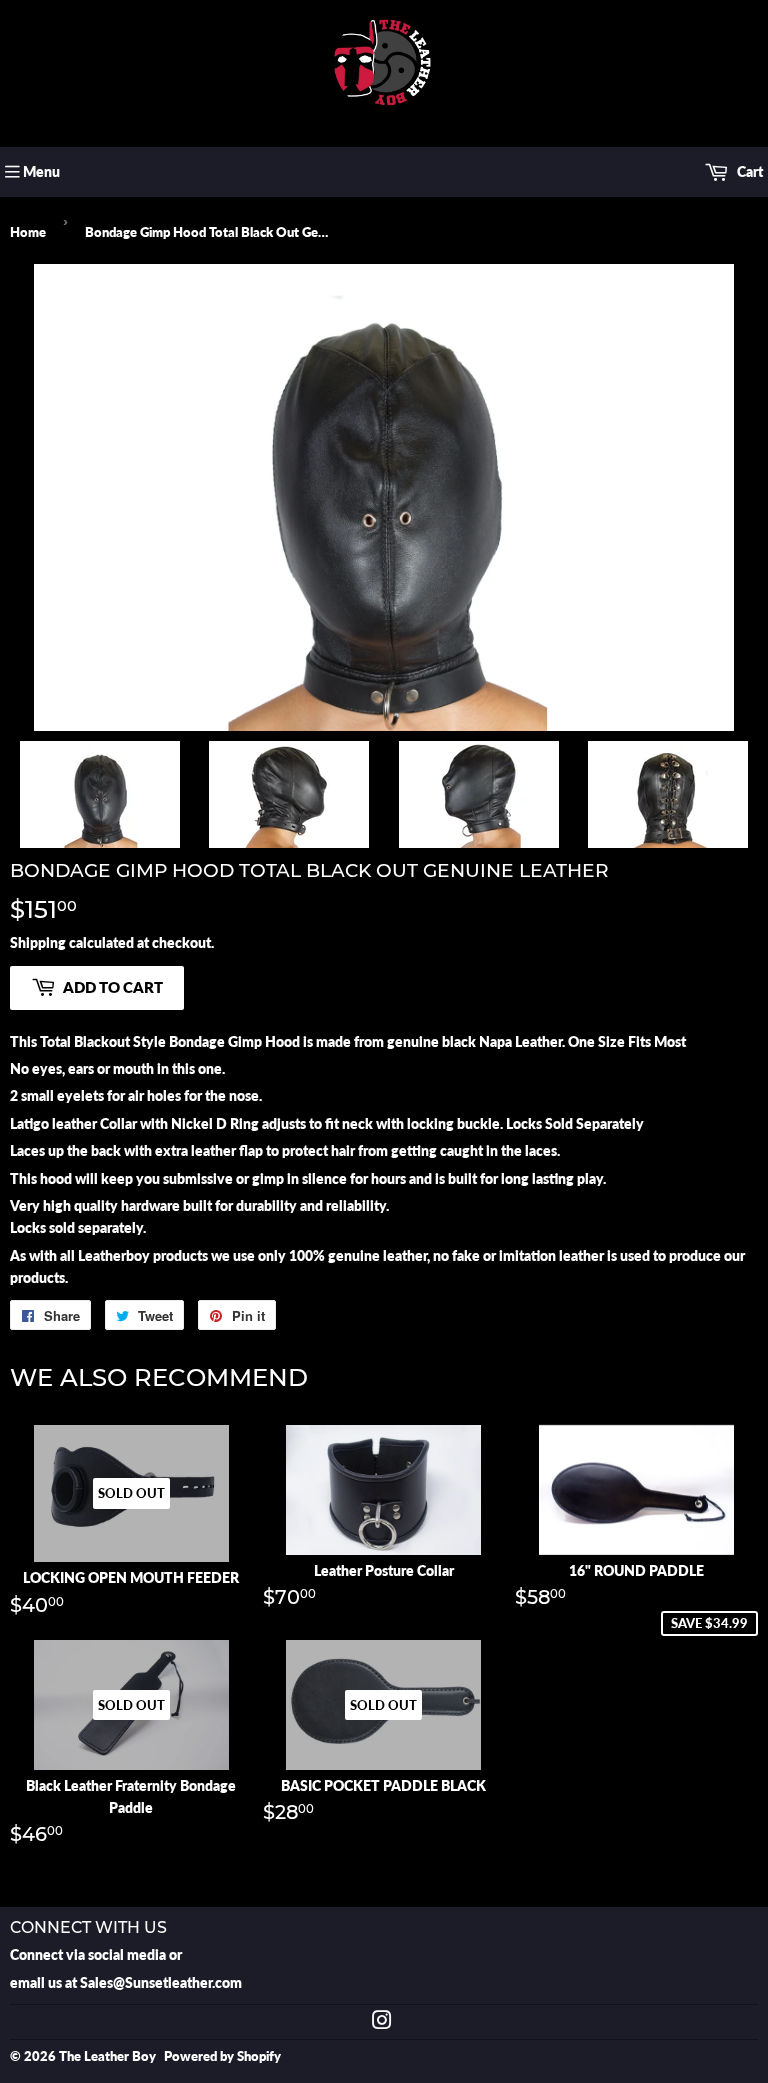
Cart (748, 171)
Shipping (38, 942)
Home (28, 232)
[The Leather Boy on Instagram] (382, 2022)
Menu (41, 171)
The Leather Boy (107, 2056)
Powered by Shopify (222, 2056)
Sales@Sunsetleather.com (161, 1982)
